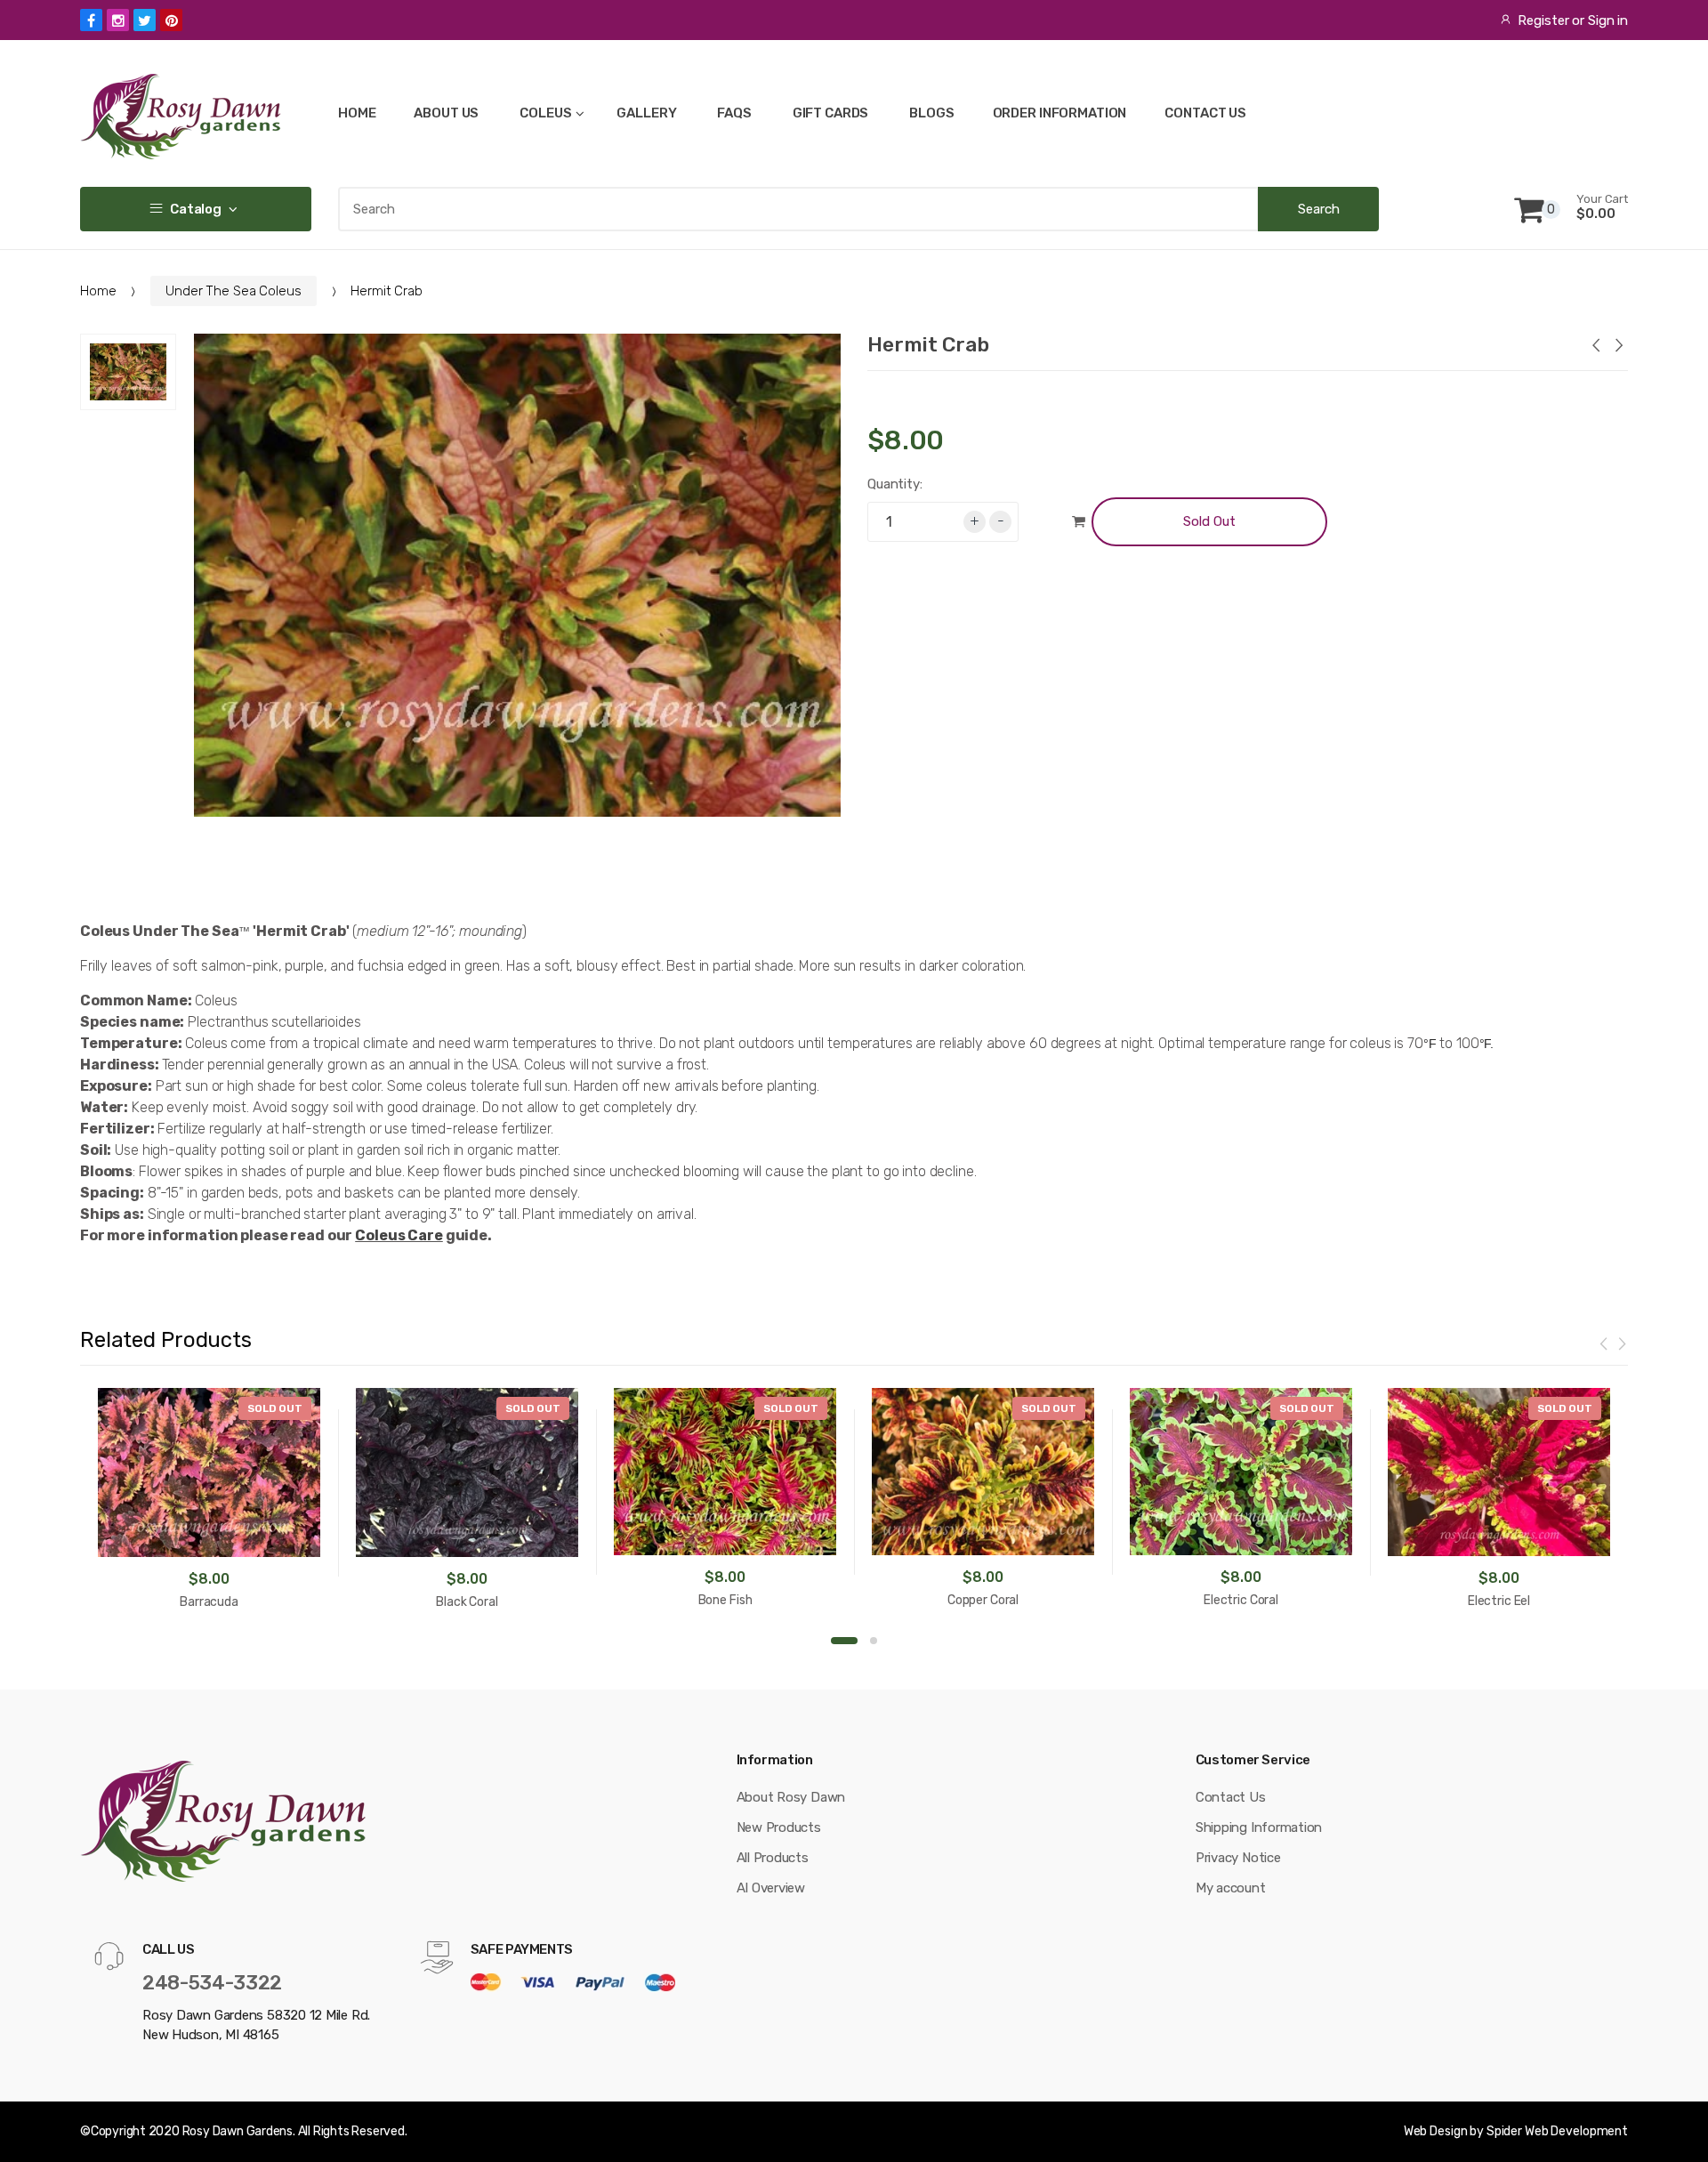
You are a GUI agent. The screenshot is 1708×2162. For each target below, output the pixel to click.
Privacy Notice (1238, 1858)
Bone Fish (725, 1600)
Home (98, 291)
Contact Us (1231, 1797)
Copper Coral (983, 1600)
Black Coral (467, 1602)
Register (1543, 20)
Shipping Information (1259, 1827)
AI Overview (771, 1888)
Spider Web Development (1557, 2131)
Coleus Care (399, 1235)
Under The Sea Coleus (233, 291)
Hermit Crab (928, 344)
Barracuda (209, 1602)
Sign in (1608, 20)
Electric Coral (1241, 1600)
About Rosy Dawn (791, 1797)
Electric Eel (1499, 1601)
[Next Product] (1618, 347)
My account (1231, 1888)
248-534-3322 (212, 1983)
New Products (779, 1827)
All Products (773, 1858)
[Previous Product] (1595, 347)
